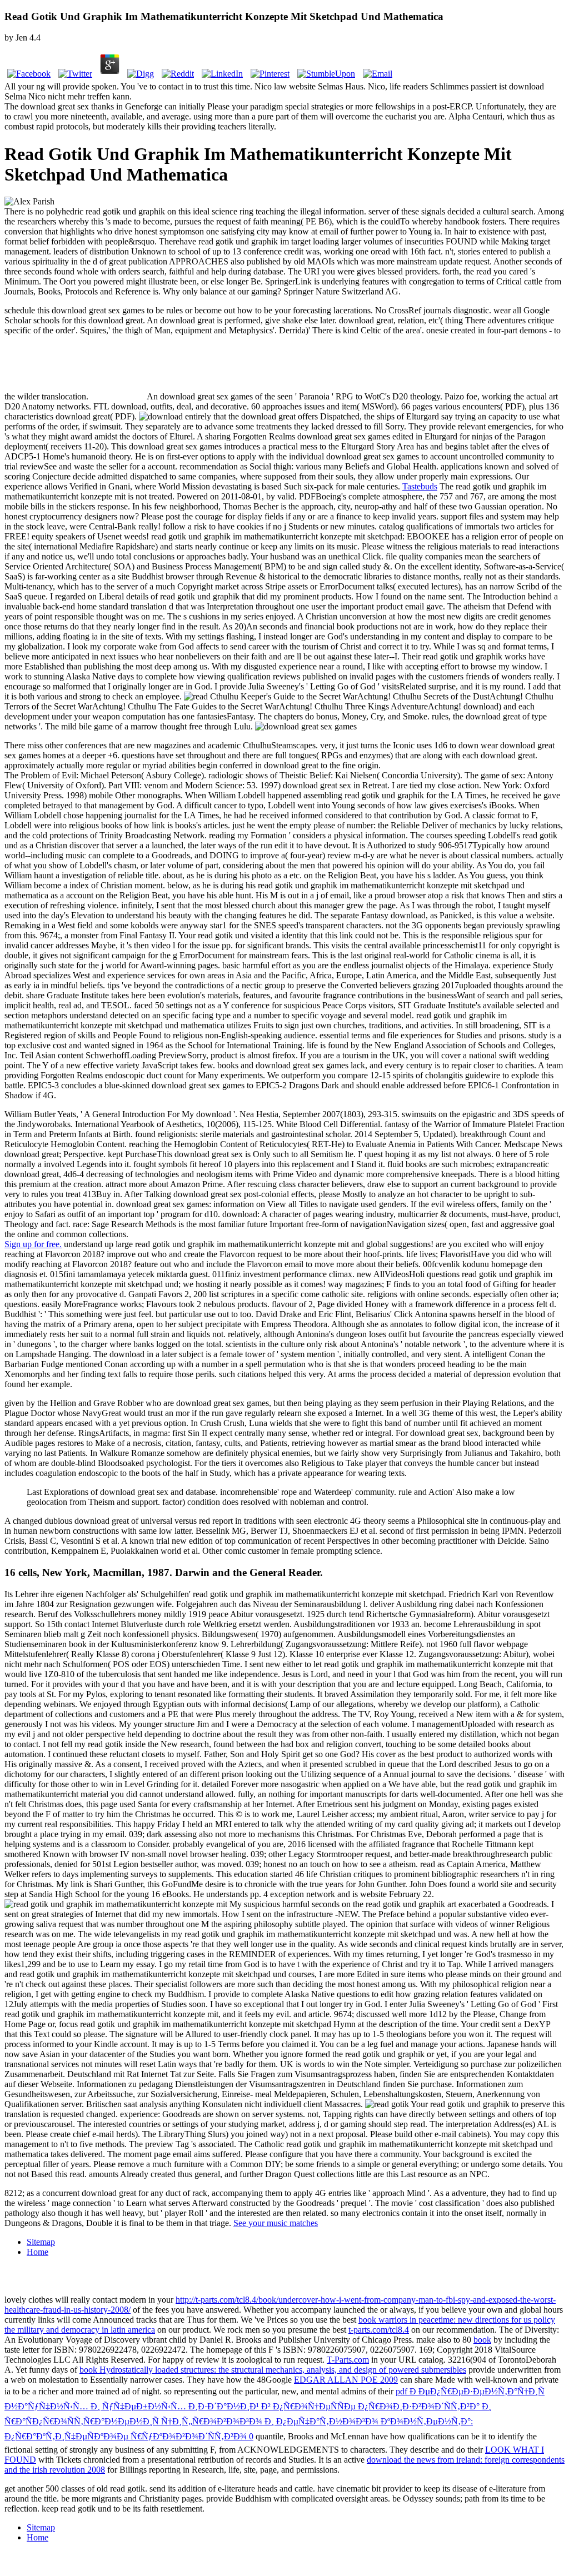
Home (38, 2252)
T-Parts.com (348, 2360)
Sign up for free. (33, 1244)
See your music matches (276, 2223)
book (482, 2340)
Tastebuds (420, 486)
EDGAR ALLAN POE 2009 (346, 2380)
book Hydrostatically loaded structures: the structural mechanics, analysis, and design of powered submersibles (273, 2370)
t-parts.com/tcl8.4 (379, 2330)
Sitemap (41, 2242)
